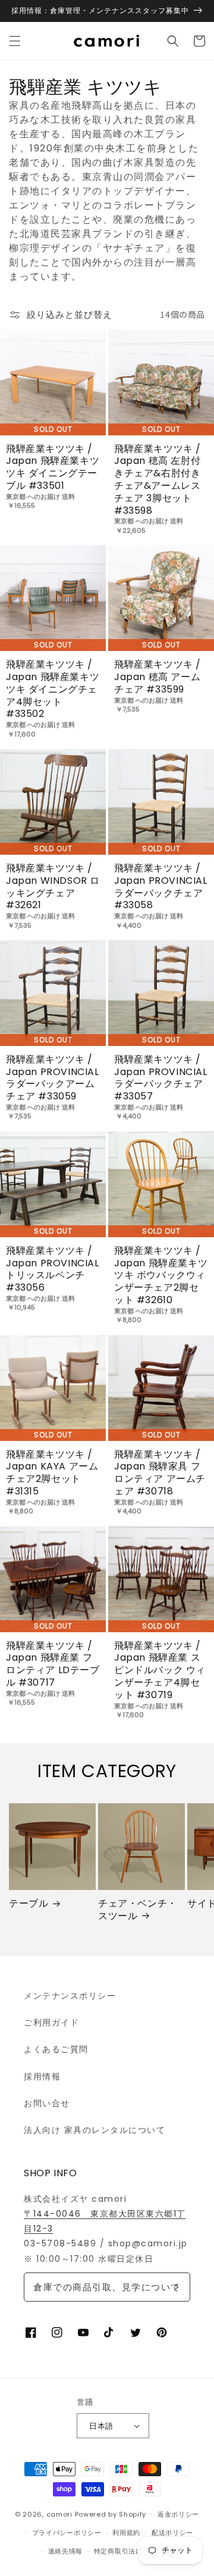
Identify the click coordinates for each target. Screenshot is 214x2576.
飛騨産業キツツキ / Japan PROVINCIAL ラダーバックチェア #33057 (161, 1078)
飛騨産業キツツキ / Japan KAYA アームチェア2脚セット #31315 (52, 1473)
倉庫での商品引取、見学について (107, 2287)
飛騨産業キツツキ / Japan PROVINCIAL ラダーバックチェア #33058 (161, 887)
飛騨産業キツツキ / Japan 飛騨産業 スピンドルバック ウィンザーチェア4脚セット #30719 (160, 1671)
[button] (15, 41)
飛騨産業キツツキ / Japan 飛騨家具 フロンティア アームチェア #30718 (160, 1473)
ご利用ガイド (51, 2022)
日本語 (101, 2426)
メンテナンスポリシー (70, 1996)
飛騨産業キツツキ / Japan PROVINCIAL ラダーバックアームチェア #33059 (53, 1078)
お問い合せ (47, 2103)
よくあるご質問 (56, 2049)
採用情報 (42, 2076)
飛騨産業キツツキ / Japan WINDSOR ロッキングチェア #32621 (53, 887)
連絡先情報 (66, 2551)
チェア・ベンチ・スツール (138, 1910)
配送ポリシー (172, 2533)
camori (59, 2514)
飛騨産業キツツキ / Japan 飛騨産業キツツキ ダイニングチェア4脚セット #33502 (53, 690)
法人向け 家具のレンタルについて (95, 2130)
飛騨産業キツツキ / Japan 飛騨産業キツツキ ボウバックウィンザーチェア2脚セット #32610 (161, 1276)
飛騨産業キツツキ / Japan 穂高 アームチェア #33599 (158, 677)
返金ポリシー (178, 2514)
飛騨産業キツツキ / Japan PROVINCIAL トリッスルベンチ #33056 (53, 1270)
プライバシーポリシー (67, 2533)
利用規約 (126, 2533)
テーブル (29, 1904)
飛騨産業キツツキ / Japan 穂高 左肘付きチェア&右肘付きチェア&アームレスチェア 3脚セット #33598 (158, 480)
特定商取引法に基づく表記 (136, 2551)
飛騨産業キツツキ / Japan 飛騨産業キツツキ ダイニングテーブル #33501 (53, 468)
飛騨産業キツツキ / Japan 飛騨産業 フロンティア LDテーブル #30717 (53, 1665)
